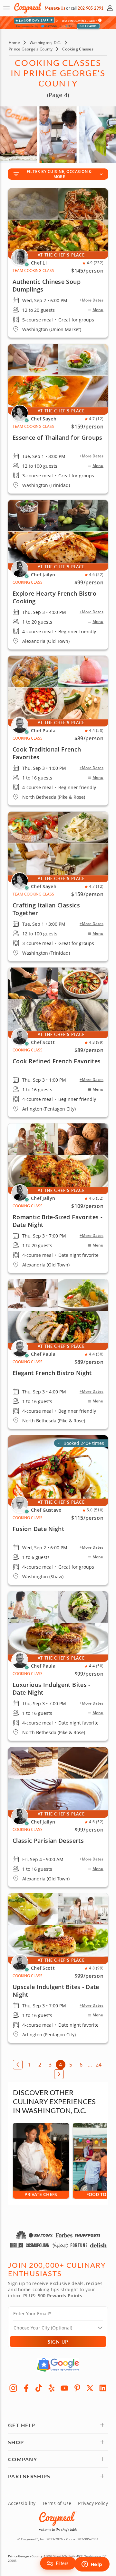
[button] (6, 8)
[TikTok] (39, 2388)
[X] (90, 2388)
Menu (98, 310)
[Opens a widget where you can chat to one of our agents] (92, 2565)
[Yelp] (52, 2388)
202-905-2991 (90, 8)
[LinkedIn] (103, 2388)
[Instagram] (13, 2388)
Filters (62, 2563)
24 (99, 2065)
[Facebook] (26, 2388)
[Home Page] (28, 8)
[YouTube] (64, 2388)
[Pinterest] (77, 2388)
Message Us (55, 8)
